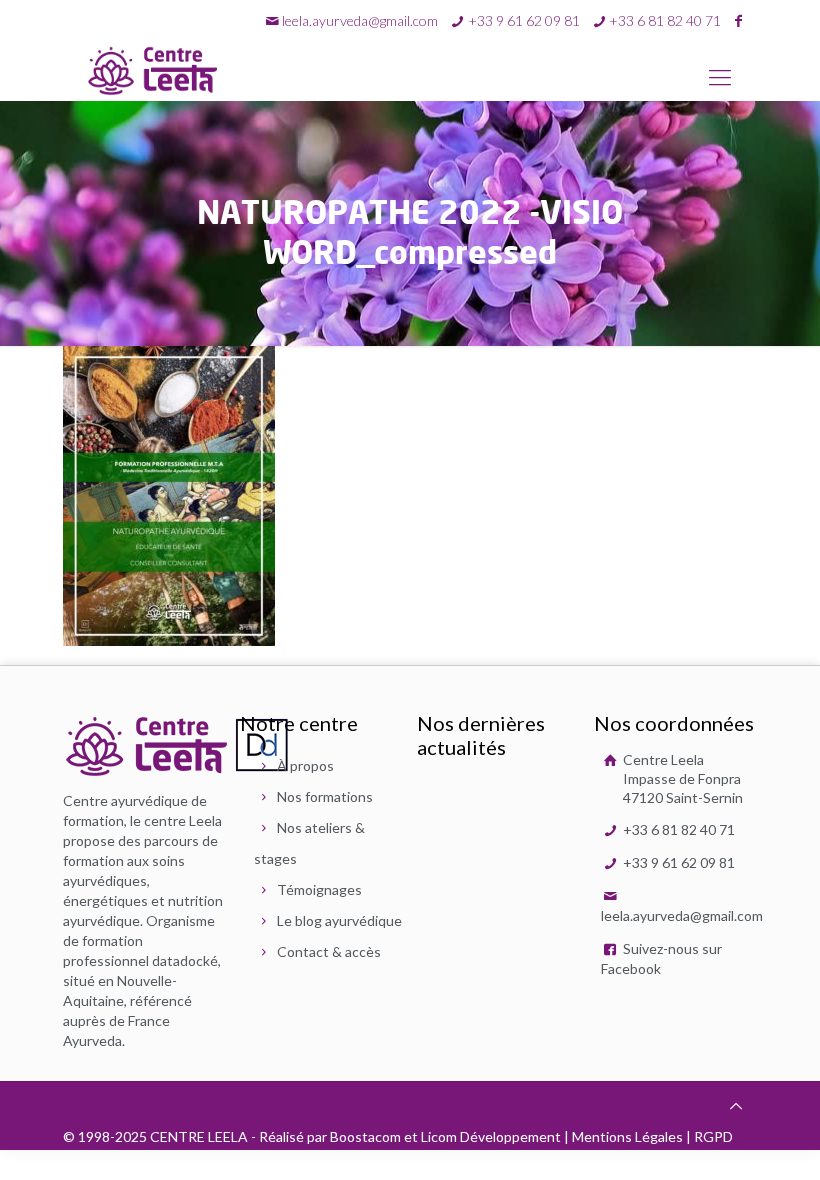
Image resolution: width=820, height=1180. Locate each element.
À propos (305, 765)
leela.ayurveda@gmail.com (360, 20)
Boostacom (365, 1136)
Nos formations (325, 796)
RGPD (713, 1136)
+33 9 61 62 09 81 (677, 862)
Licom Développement (491, 1136)
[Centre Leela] (153, 70)
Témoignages (319, 889)
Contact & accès (329, 951)
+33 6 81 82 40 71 (677, 829)
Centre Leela (681, 778)
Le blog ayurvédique (339, 920)
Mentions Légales (627, 1136)
